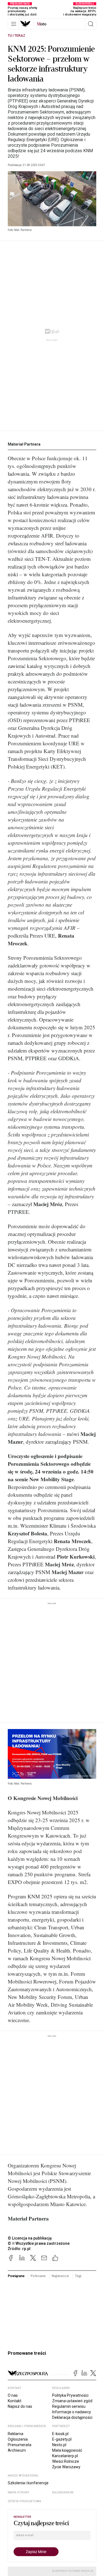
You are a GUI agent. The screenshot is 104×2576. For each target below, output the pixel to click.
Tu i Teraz (17, 36)
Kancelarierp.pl (65, 2456)
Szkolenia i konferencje (28, 2483)
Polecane (38, 2276)
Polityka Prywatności (70, 2395)
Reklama (16, 2434)
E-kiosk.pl (60, 2434)
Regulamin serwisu (69, 2406)
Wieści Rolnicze (66, 2461)
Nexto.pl (59, 2445)
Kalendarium (63, 2492)
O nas (13, 2395)
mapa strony (19, 2492)
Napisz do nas (20, 2406)
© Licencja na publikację (30, 2238)
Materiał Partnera (24, 444)
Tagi (78, 2276)
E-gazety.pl (62, 2439)
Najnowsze (60, 2276)
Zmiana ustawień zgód (72, 2401)
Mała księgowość (67, 2450)
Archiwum (17, 2450)
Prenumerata (20, 2445)
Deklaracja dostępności (72, 2417)
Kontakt (15, 2401)
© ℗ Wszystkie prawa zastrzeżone (39, 2243)
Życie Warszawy (66, 2467)
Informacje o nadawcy (72, 2412)
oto (42, 24)
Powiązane (16, 2276)
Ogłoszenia (18, 2439)
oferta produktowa (25, 2501)
